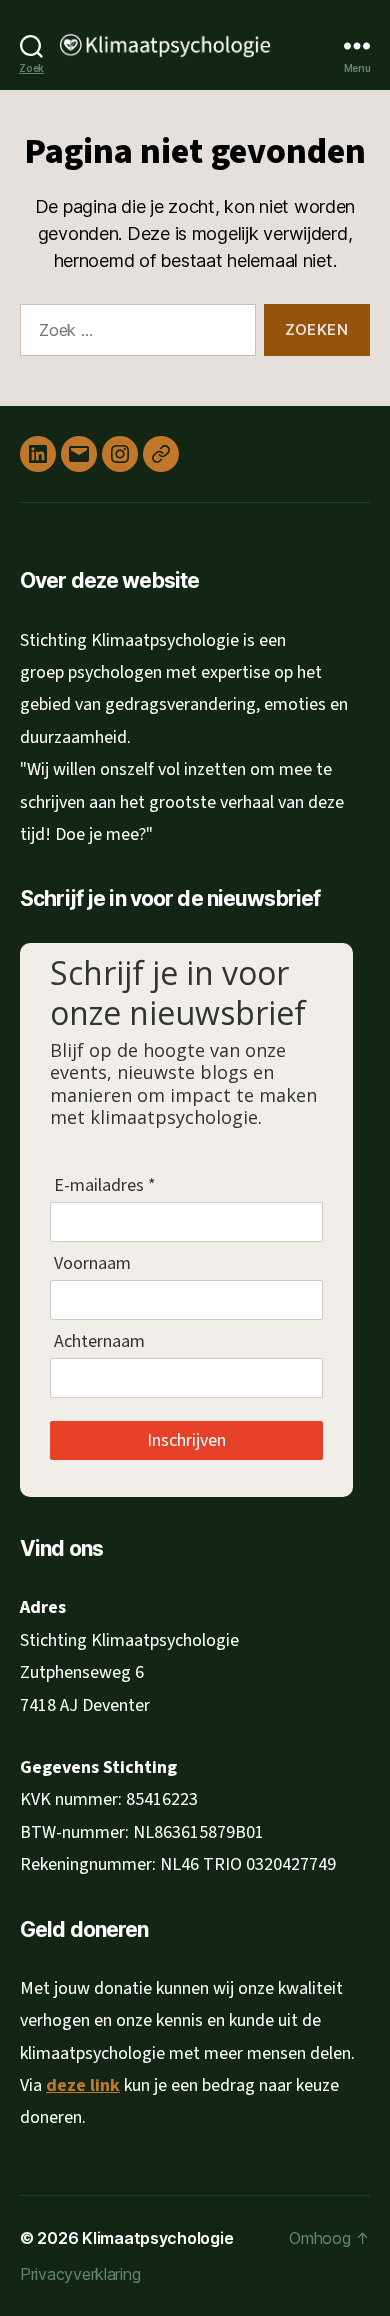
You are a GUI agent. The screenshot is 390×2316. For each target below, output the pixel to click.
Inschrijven (186, 1439)
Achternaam (99, 1341)
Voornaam (92, 1263)
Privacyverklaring (80, 2274)
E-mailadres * (105, 1185)
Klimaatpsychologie (157, 2238)
